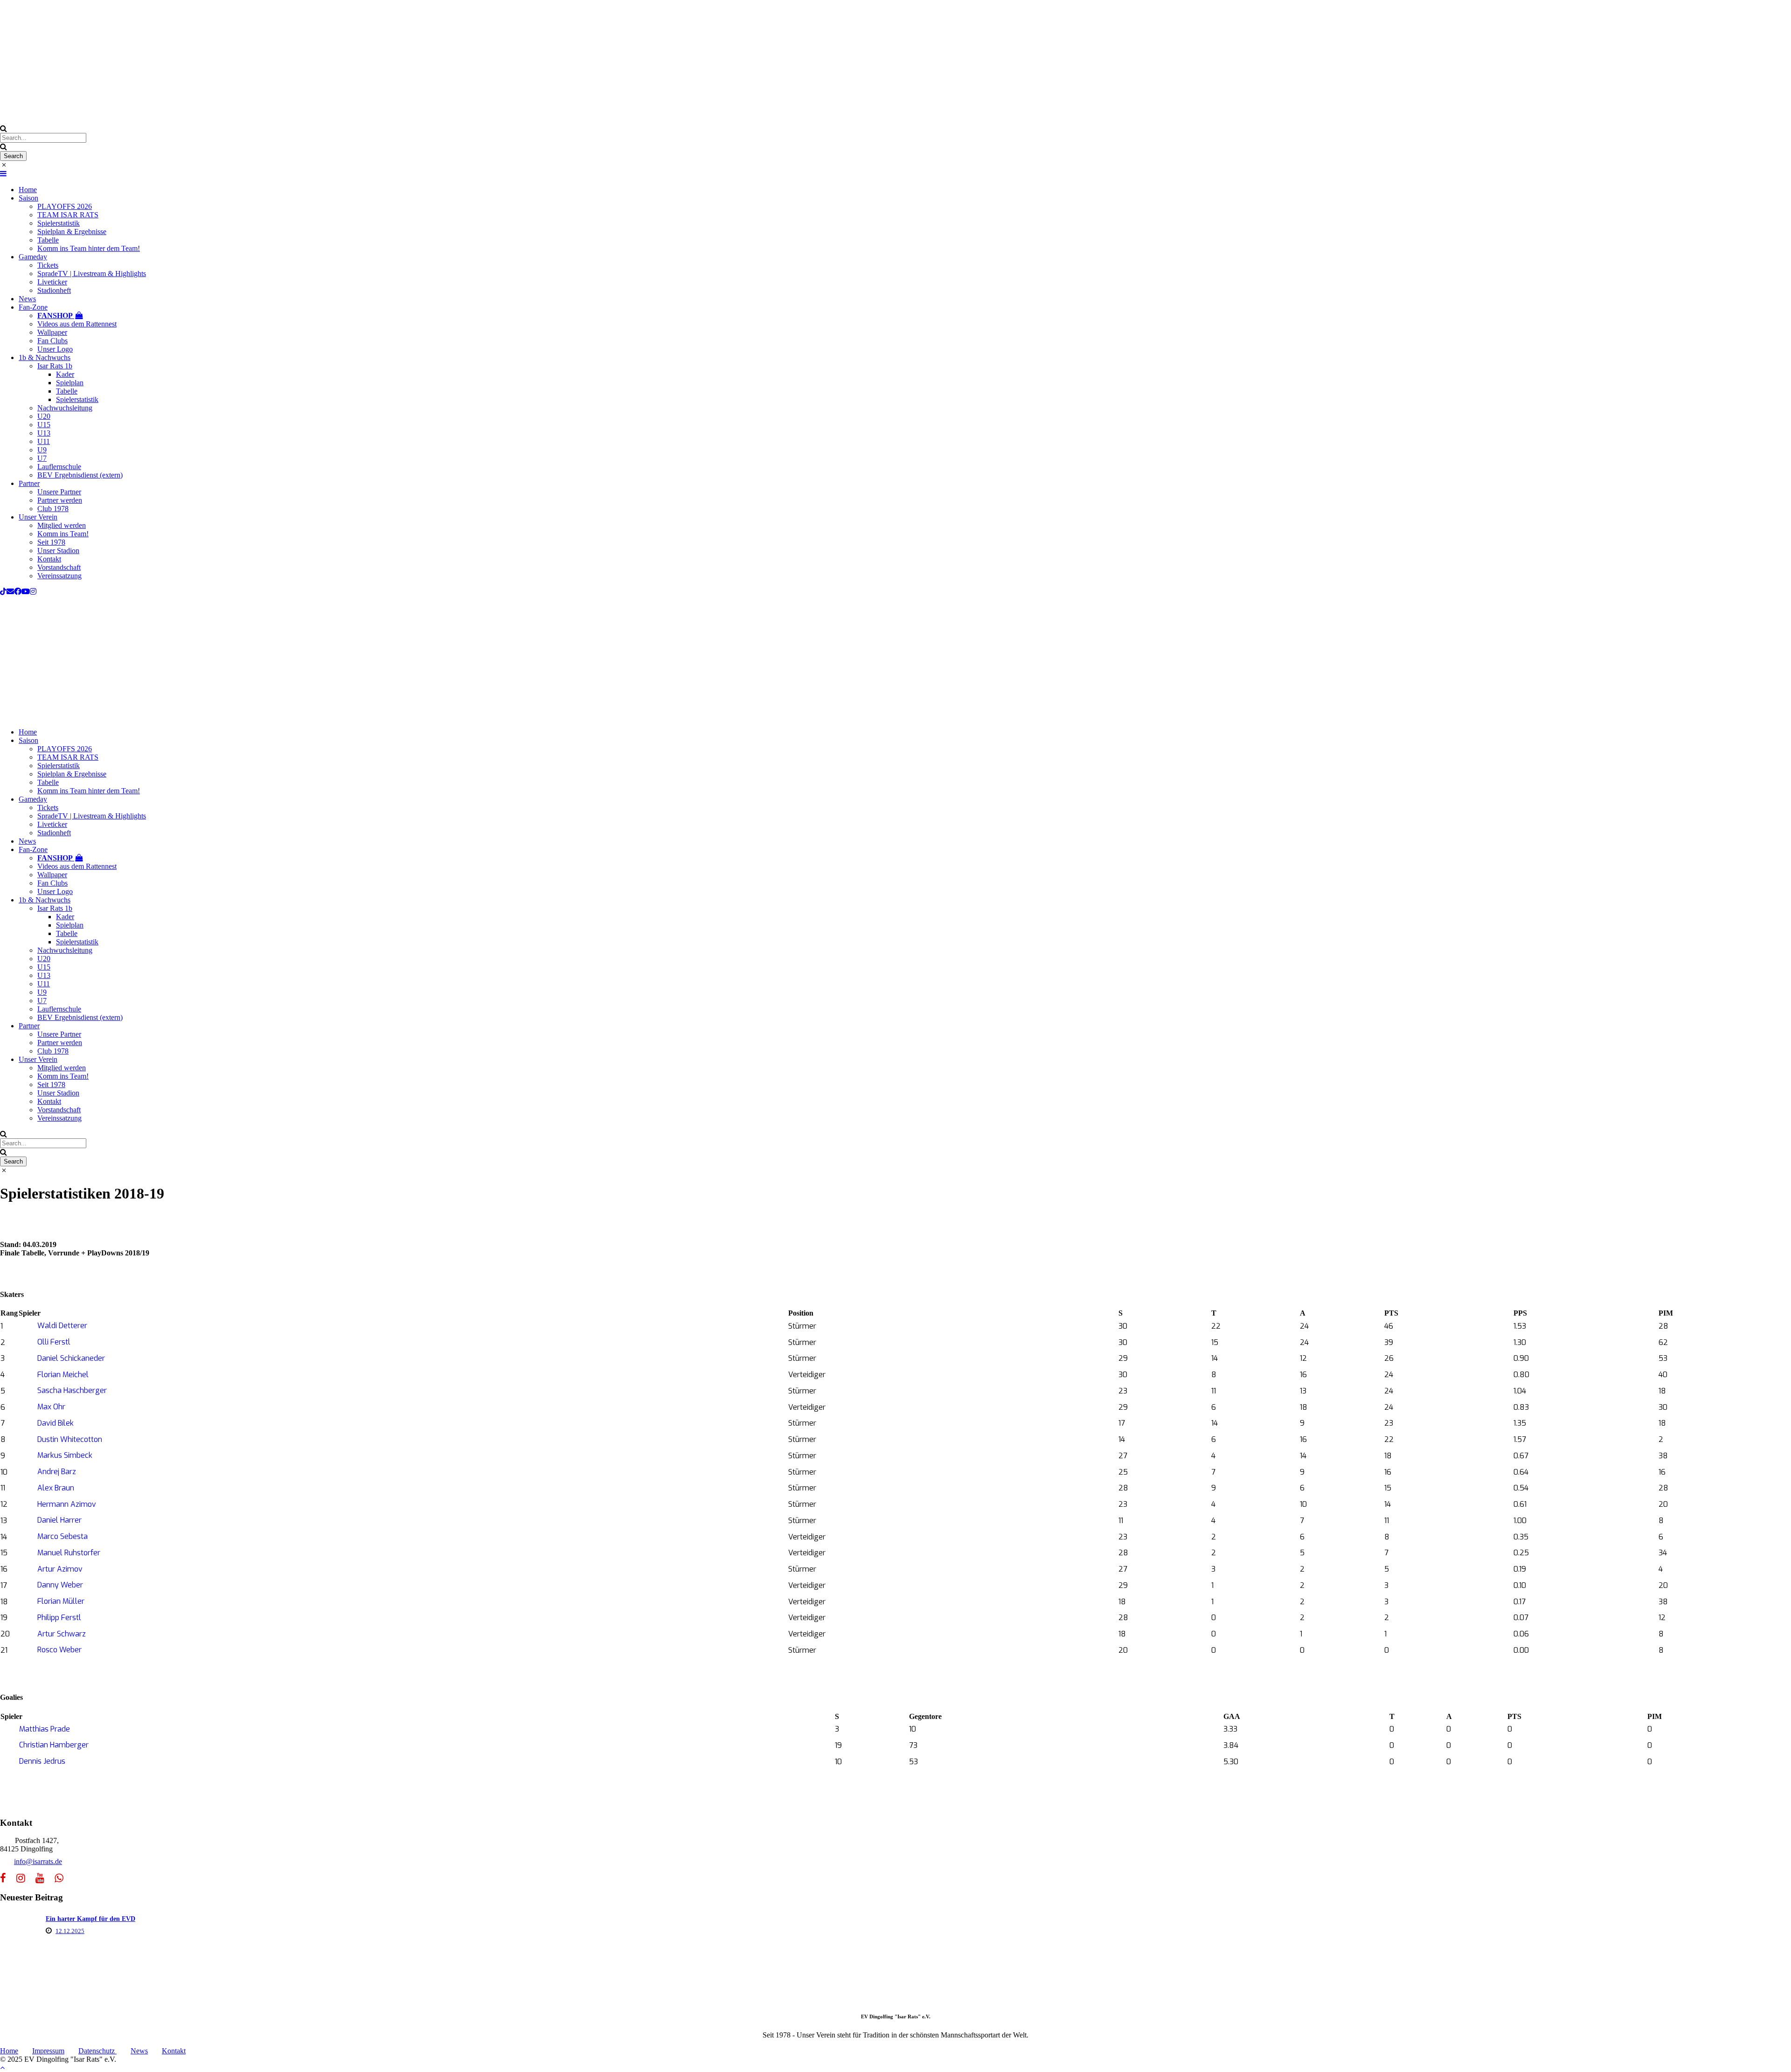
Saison (28, 198)
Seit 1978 (51, 542)
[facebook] (18, 592)
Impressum (48, 2051)
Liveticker (52, 282)
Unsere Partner (59, 492)
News (27, 299)
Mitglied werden (62, 525)
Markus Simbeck (65, 1455)
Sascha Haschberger (72, 1390)
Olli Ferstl (54, 1342)
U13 (44, 433)
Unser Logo (55, 349)
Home (28, 190)
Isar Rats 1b (55, 366)
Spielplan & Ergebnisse (72, 232)
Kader (65, 374)
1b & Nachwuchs (45, 357)
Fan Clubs (52, 341)
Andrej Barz (57, 1472)
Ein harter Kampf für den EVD (90, 1919)
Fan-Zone (33, 307)
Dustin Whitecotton (70, 1439)
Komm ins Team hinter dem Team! (89, 248)
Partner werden (60, 500)
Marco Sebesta (62, 1536)
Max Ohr (51, 1407)
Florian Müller (61, 1601)
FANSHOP (56, 315)
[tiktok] (3, 592)
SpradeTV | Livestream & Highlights (92, 274)
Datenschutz (97, 2051)
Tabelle (48, 240)
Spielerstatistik (59, 223)
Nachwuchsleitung (65, 408)
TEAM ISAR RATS (68, 215)
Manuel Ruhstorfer (69, 1553)
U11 (44, 441)
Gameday (33, 257)
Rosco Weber (59, 1650)
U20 (44, 416)
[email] (10, 592)
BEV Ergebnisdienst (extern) (80, 475)
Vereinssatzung (59, 576)
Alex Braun (56, 1488)
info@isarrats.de (38, 1861)
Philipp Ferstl (59, 1618)
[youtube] (26, 592)
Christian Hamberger (54, 1745)
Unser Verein (38, 517)
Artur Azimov (60, 1569)
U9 (42, 450)
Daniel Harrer (59, 1520)
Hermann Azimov (67, 1504)
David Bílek (56, 1423)
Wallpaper (52, 332)
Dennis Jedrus (42, 1761)
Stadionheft (54, 290)
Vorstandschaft (59, 567)
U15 (44, 425)
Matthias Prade (45, 1729)
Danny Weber (60, 1585)
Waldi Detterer (62, 1326)
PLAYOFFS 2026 (65, 206)
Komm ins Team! (63, 534)
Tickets (48, 265)
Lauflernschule (59, 467)
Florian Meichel (63, 1375)
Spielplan (70, 383)
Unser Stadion (58, 551)
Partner (29, 483)
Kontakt (49, 559)
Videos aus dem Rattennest (77, 324)
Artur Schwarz (62, 1634)
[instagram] (33, 592)
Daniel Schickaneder (71, 1358)
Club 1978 (53, 509)
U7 (42, 458)
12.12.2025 (70, 1931)
